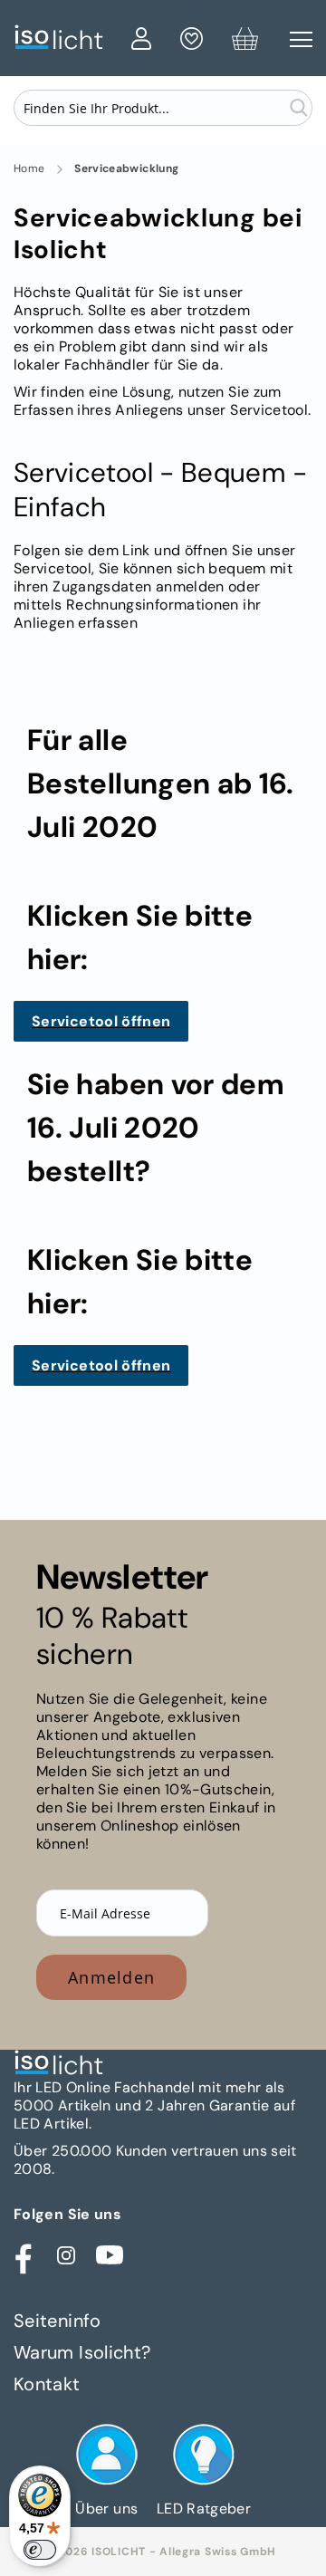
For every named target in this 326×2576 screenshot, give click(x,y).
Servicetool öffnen (101, 1021)
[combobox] (163, 108)
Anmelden (111, 1977)
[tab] (163, 2321)
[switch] (40, 2550)
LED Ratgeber (204, 2509)
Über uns (106, 2509)
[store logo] (68, 38)
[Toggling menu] (301, 39)
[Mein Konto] (141, 42)
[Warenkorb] (245, 42)
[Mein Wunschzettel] (192, 42)
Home (29, 169)
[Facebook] (23, 2255)
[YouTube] (110, 2255)
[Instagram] (66, 2255)
